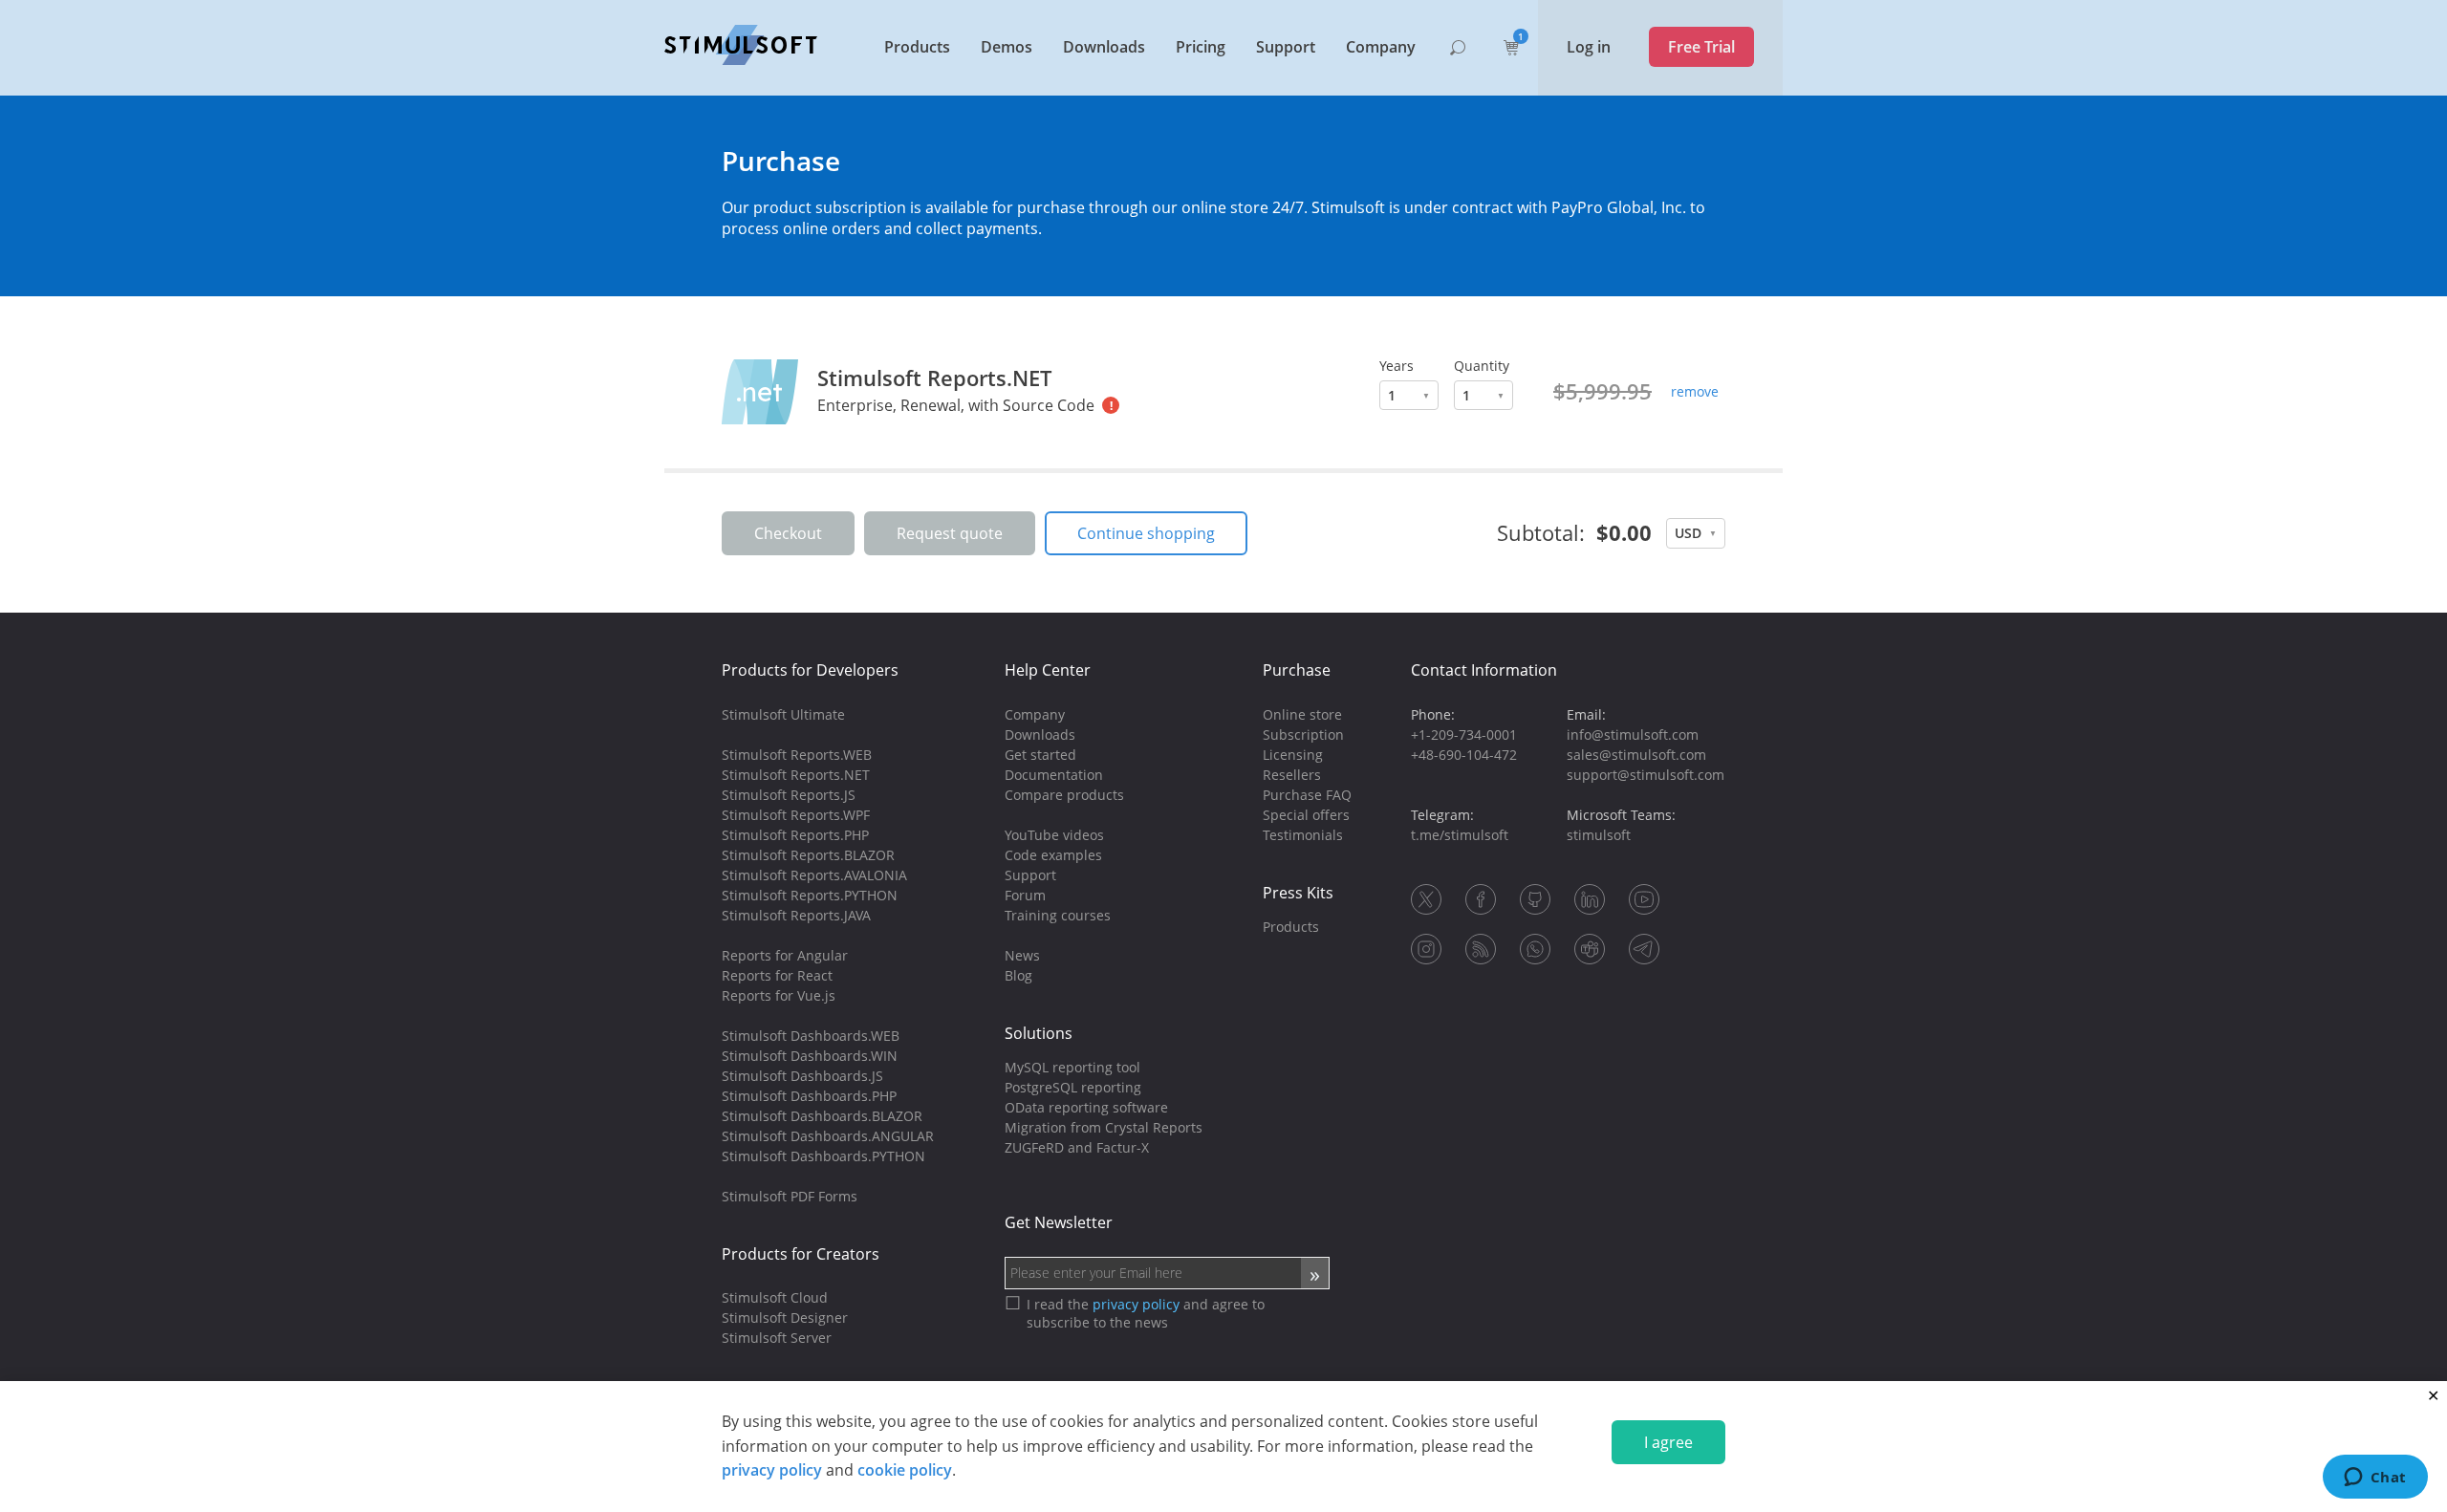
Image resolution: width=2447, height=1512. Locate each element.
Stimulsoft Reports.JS (789, 795)
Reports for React (777, 975)
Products (917, 47)
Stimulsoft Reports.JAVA (796, 915)
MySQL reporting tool (1072, 1067)
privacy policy (772, 1470)
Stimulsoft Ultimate (783, 714)
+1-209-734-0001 (1464, 734)
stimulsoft (1599, 835)
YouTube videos (1054, 835)
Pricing (1201, 47)
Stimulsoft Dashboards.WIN (810, 1056)
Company (1381, 47)
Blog (1018, 975)
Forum (1025, 895)
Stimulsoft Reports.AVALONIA (814, 875)
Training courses (1058, 915)
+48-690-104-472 (1464, 755)
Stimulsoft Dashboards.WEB (811, 1036)
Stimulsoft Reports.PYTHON (810, 895)
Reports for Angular (785, 955)
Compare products (1064, 795)
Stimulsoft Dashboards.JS (802, 1076)
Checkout (788, 533)
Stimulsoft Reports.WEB (797, 755)
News (1022, 955)
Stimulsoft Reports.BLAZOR (808, 855)
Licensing (1293, 755)
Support (1286, 47)
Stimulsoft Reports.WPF (796, 815)
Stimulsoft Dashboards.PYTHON (823, 1156)
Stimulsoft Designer (785, 1318)
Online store (1302, 714)
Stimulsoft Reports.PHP (795, 835)
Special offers (1306, 815)
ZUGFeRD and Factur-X (1077, 1147)
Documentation (1054, 775)
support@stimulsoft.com (1646, 775)
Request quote (950, 533)
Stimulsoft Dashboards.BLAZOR (822, 1116)
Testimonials (1303, 835)
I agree (1668, 1442)
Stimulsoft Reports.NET (934, 378)
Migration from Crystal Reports (1104, 1127)
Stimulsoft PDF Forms (790, 1196)
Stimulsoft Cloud (775, 1297)
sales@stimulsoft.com (1636, 755)
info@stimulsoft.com (1633, 734)
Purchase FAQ (1307, 795)
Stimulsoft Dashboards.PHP (809, 1096)
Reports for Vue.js (779, 995)
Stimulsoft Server (777, 1338)
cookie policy (905, 1470)
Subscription (1303, 734)
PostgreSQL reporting (1073, 1087)
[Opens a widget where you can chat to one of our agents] (2375, 1479)
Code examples (1053, 855)
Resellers (1292, 775)
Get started (1040, 755)
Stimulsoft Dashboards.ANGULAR (828, 1136)
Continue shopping (1146, 533)
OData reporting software (1086, 1107)
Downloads (1104, 47)
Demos (1007, 47)
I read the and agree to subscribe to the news (1146, 1313)
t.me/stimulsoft (1460, 835)
